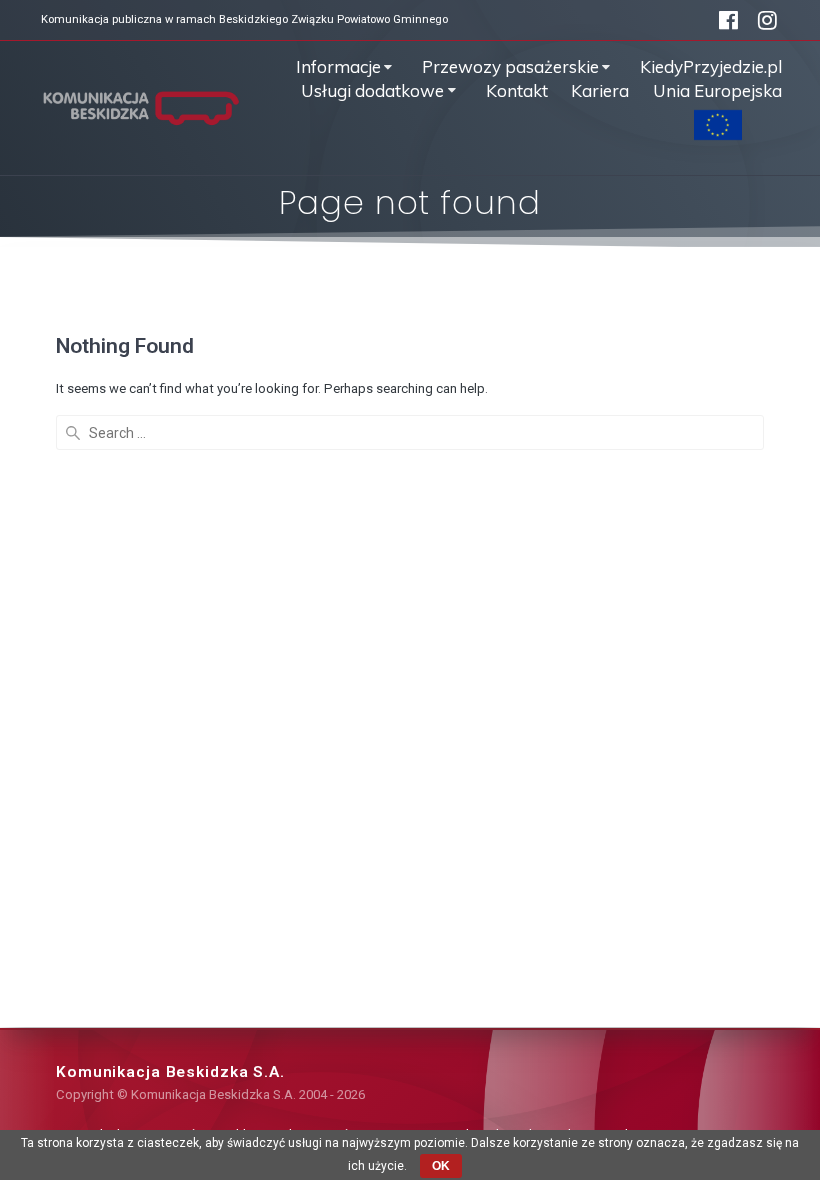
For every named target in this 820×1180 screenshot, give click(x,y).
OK (441, 1166)
